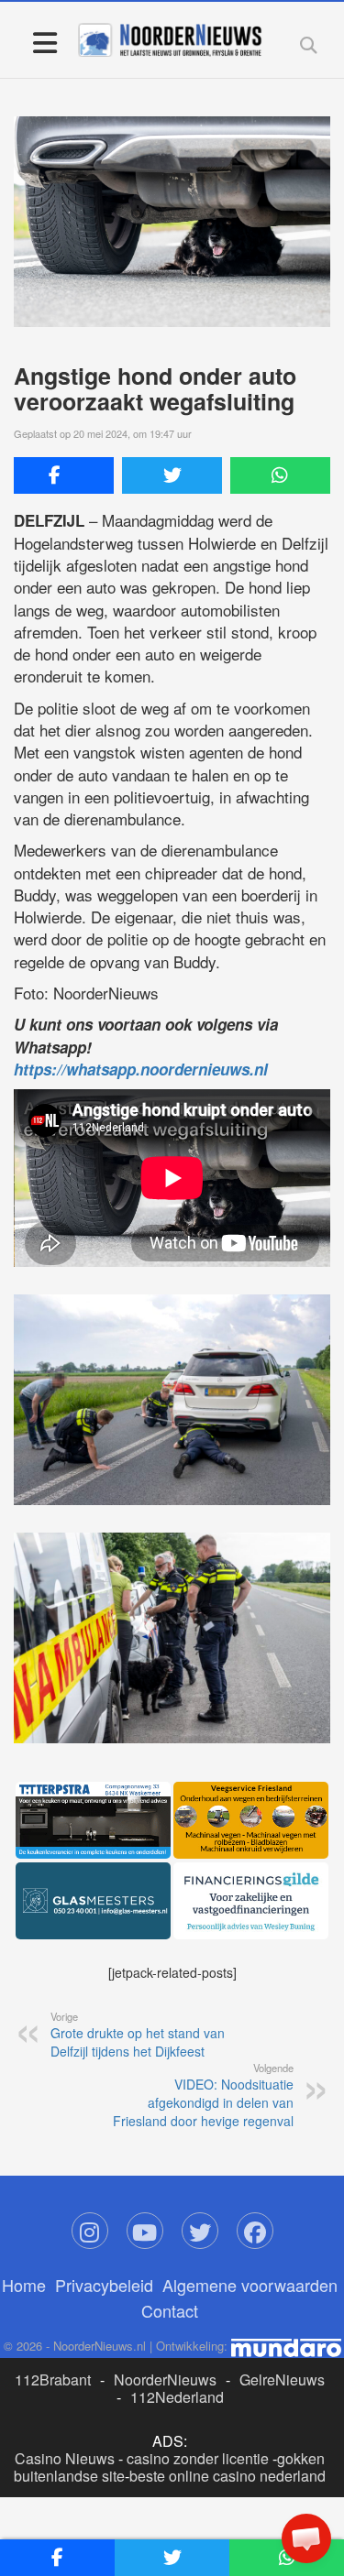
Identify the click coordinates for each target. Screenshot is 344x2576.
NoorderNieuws (165, 2380)
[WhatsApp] (280, 475)
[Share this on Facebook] (64, 475)
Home (24, 2285)
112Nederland (177, 2397)
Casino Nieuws (65, 2458)
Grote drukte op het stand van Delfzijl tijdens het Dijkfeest (138, 2035)
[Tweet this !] (172, 475)
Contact (170, 2310)
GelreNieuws (282, 2380)
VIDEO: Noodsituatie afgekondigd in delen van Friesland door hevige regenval (203, 2095)
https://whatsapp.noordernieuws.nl (141, 1069)
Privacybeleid (104, 2285)
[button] (306, 2538)
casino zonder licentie (198, 2458)
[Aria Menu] (44, 42)
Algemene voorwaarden (250, 2285)
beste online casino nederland (227, 2476)
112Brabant (53, 2380)
